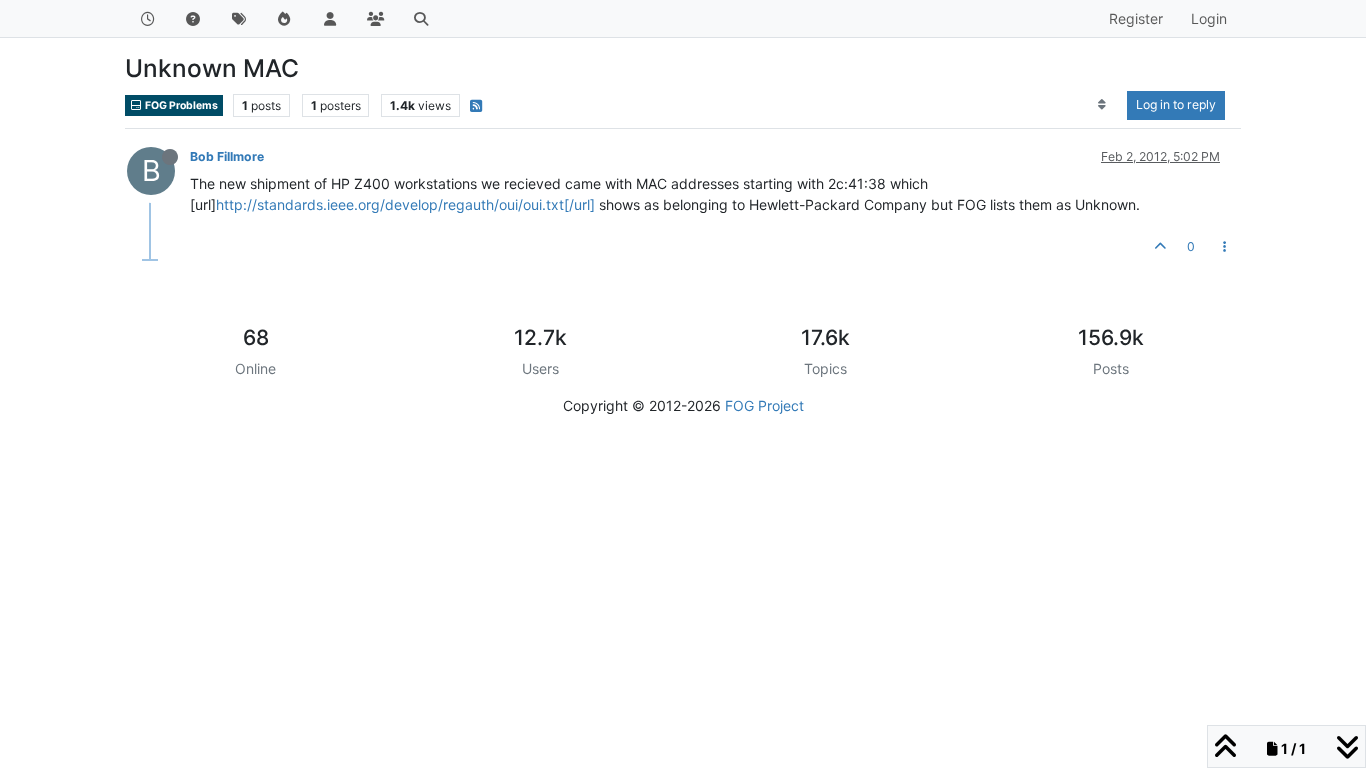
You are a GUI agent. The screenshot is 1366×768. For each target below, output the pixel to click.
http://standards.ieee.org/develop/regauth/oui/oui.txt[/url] (405, 204)
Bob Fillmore (227, 156)
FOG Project (764, 405)
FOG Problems (180, 105)
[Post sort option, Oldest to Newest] (1102, 105)
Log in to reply (1176, 104)
